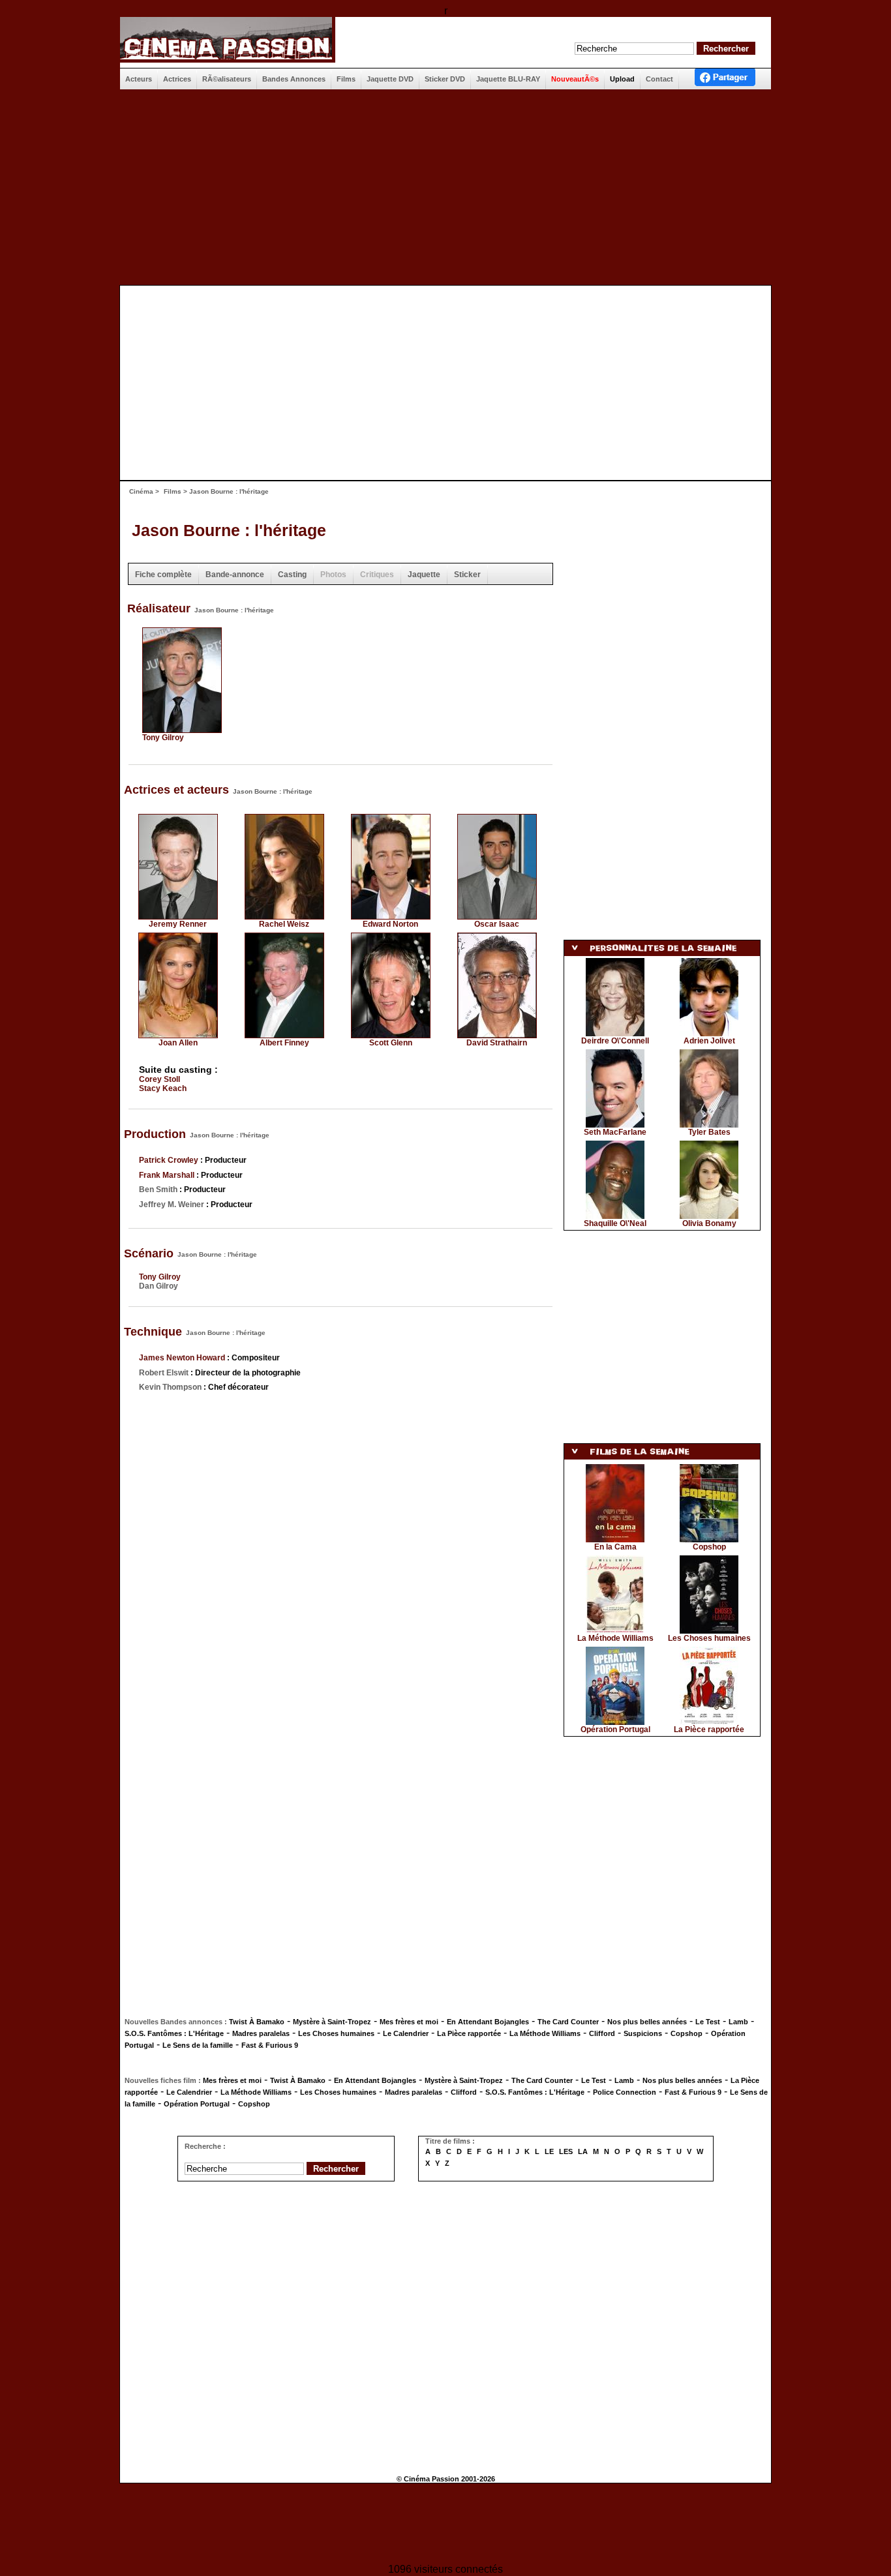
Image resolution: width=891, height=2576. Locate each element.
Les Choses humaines (709, 1638)
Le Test (708, 2022)
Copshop (709, 1547)
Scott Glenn (391, 1043)
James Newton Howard (182, 1358)
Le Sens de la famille (198, 2045)
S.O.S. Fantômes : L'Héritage (174, 2033)
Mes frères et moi (409, 2022)
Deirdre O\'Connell (615, 1041)
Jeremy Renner (178, 924)
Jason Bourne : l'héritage (229, 530)
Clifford (602, 2033)
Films (173, 491)
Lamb (738, 2022)
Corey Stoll (159, 1079)
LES (566, 2151)
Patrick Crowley (169, 1160)
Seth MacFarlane (615, 1132)
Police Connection (625, 2092)
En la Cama (615, 1547)
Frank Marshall (167, 1175)
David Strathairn (497, 1043)
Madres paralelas (261, 2033)
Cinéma (141, 491)
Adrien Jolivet (709, 1041)
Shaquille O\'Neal (615, 1223)
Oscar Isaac (497, 924)
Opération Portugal (615, 1730)
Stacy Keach (163, 1088)
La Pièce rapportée (709, 1730)
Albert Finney (284, 1043)
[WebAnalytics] (445, 2525)
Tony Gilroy (163, 738)
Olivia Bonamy (709, 1223)
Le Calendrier (406, 2033)
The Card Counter (568, 2022)
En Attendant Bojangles (488, 2022)
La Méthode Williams (615, 1638)
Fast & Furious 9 (270, 2045)
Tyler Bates (709, 1132)
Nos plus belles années (647, 2022)
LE (549, 2151)
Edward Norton (390, 924)
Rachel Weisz (284, 924)
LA (583, 2151)
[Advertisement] (445, 187)
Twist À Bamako (257, 2022)
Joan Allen (178, 1043)
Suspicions (643, 2033)
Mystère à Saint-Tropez (332, 2022)
